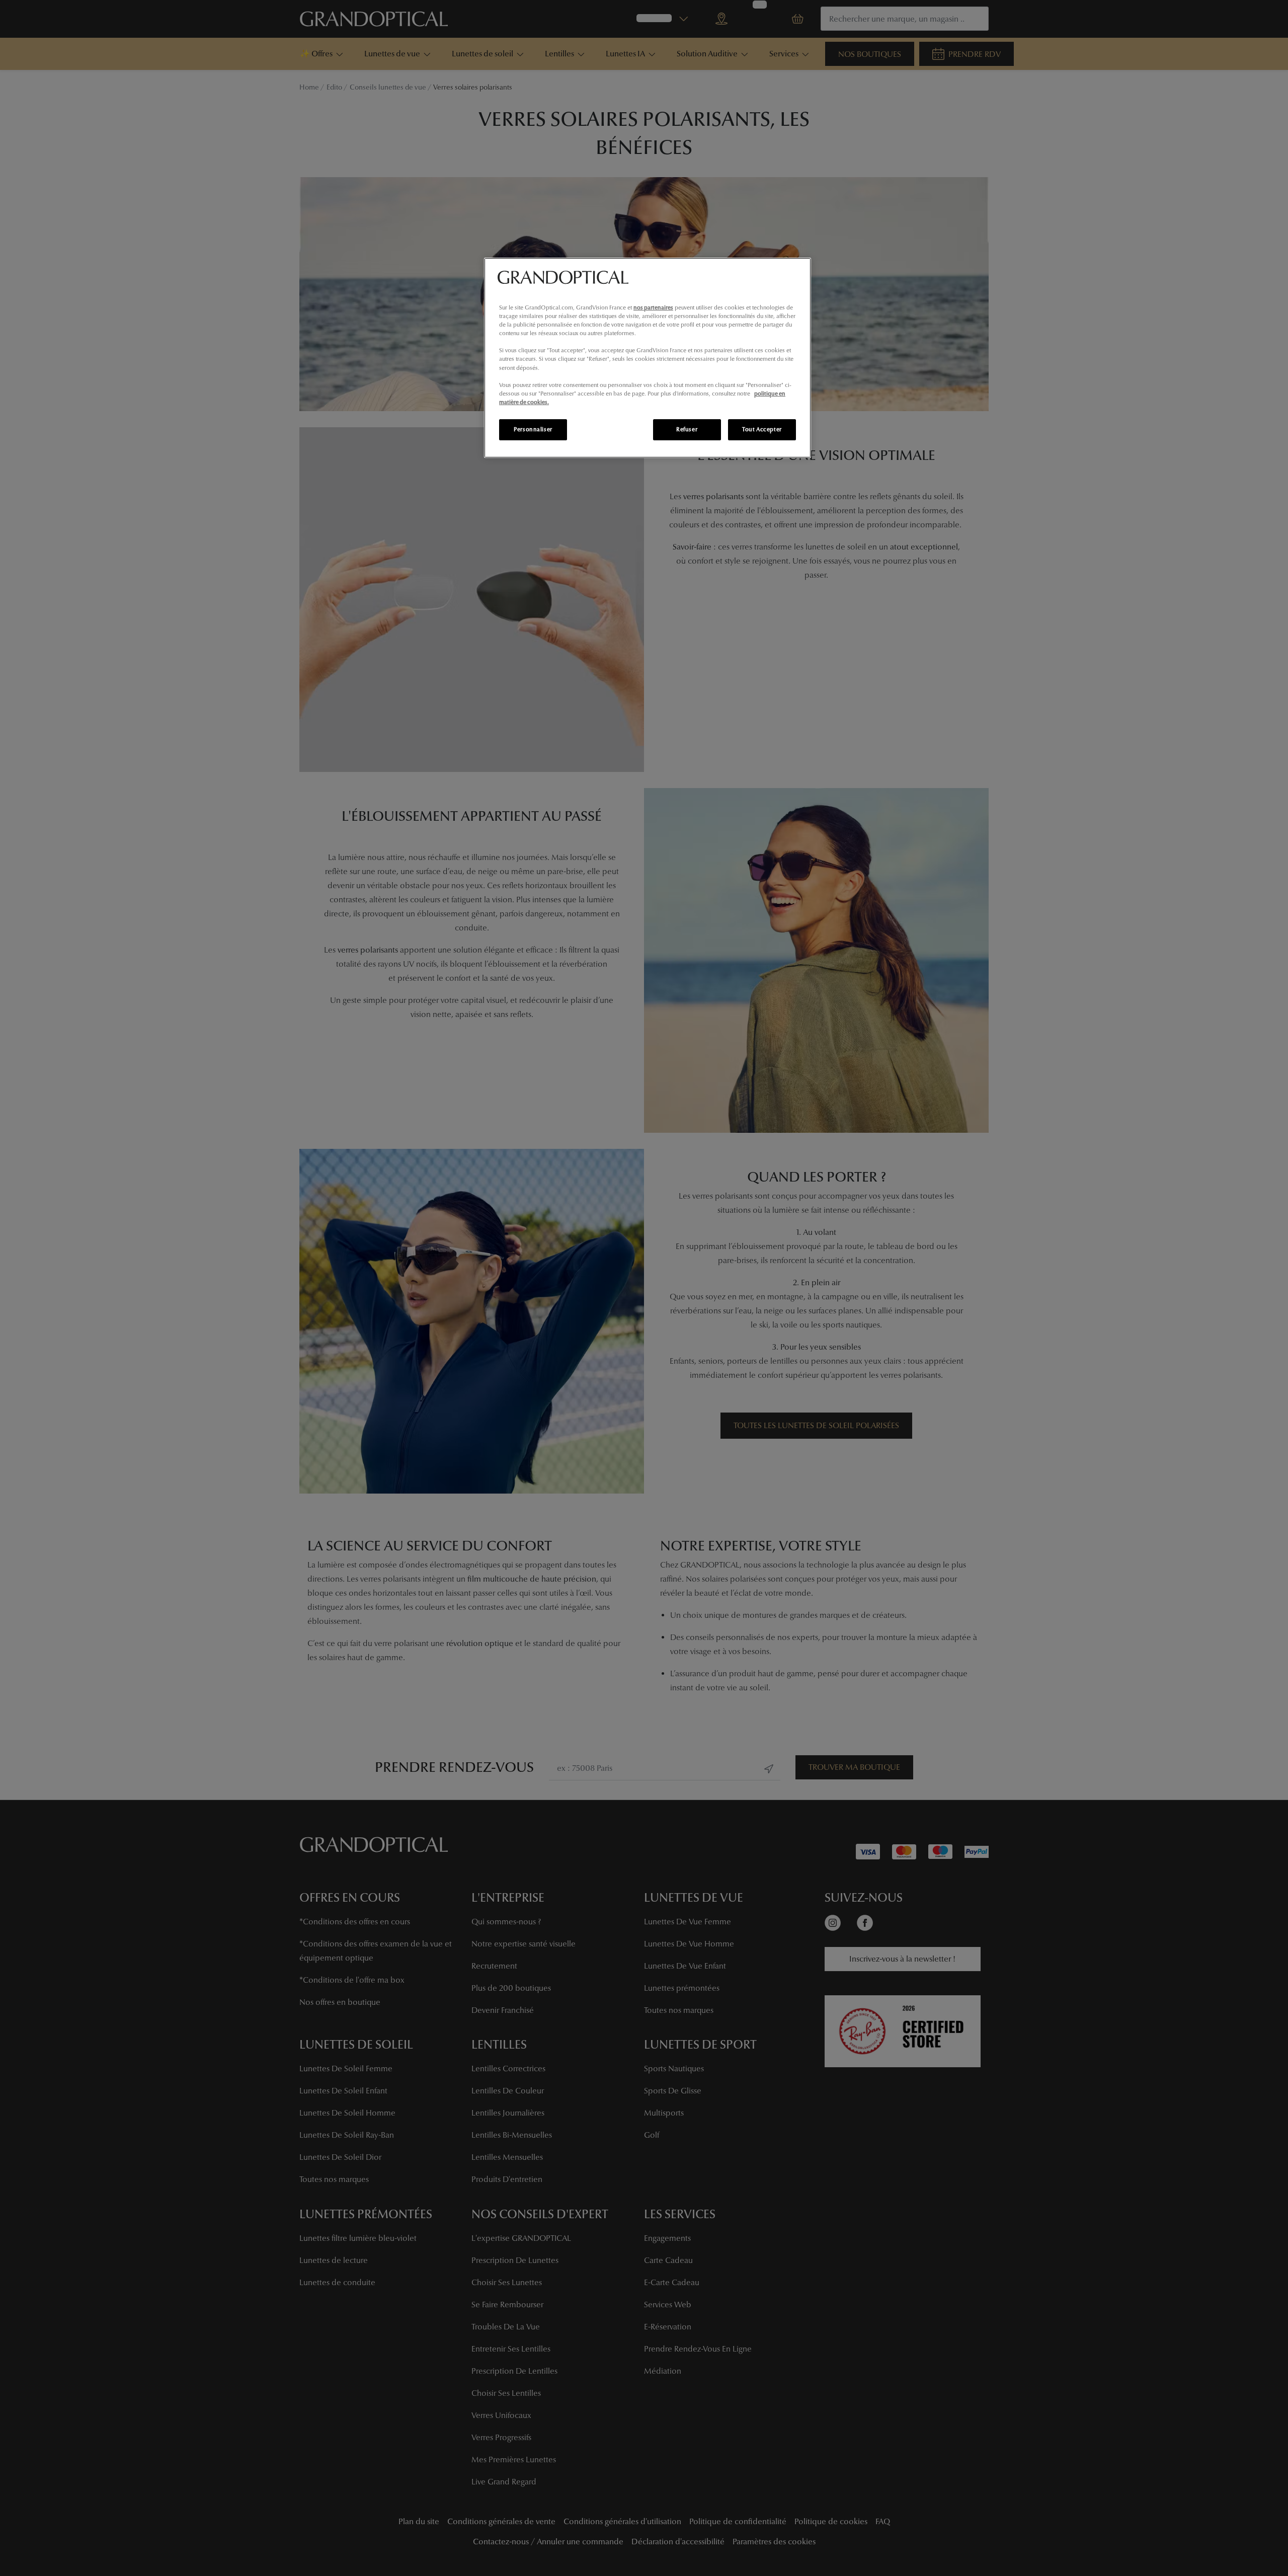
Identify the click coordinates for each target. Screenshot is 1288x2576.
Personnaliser (533, 429)
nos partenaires (653, 307)
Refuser (687, 429)
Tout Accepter (762, 429)
